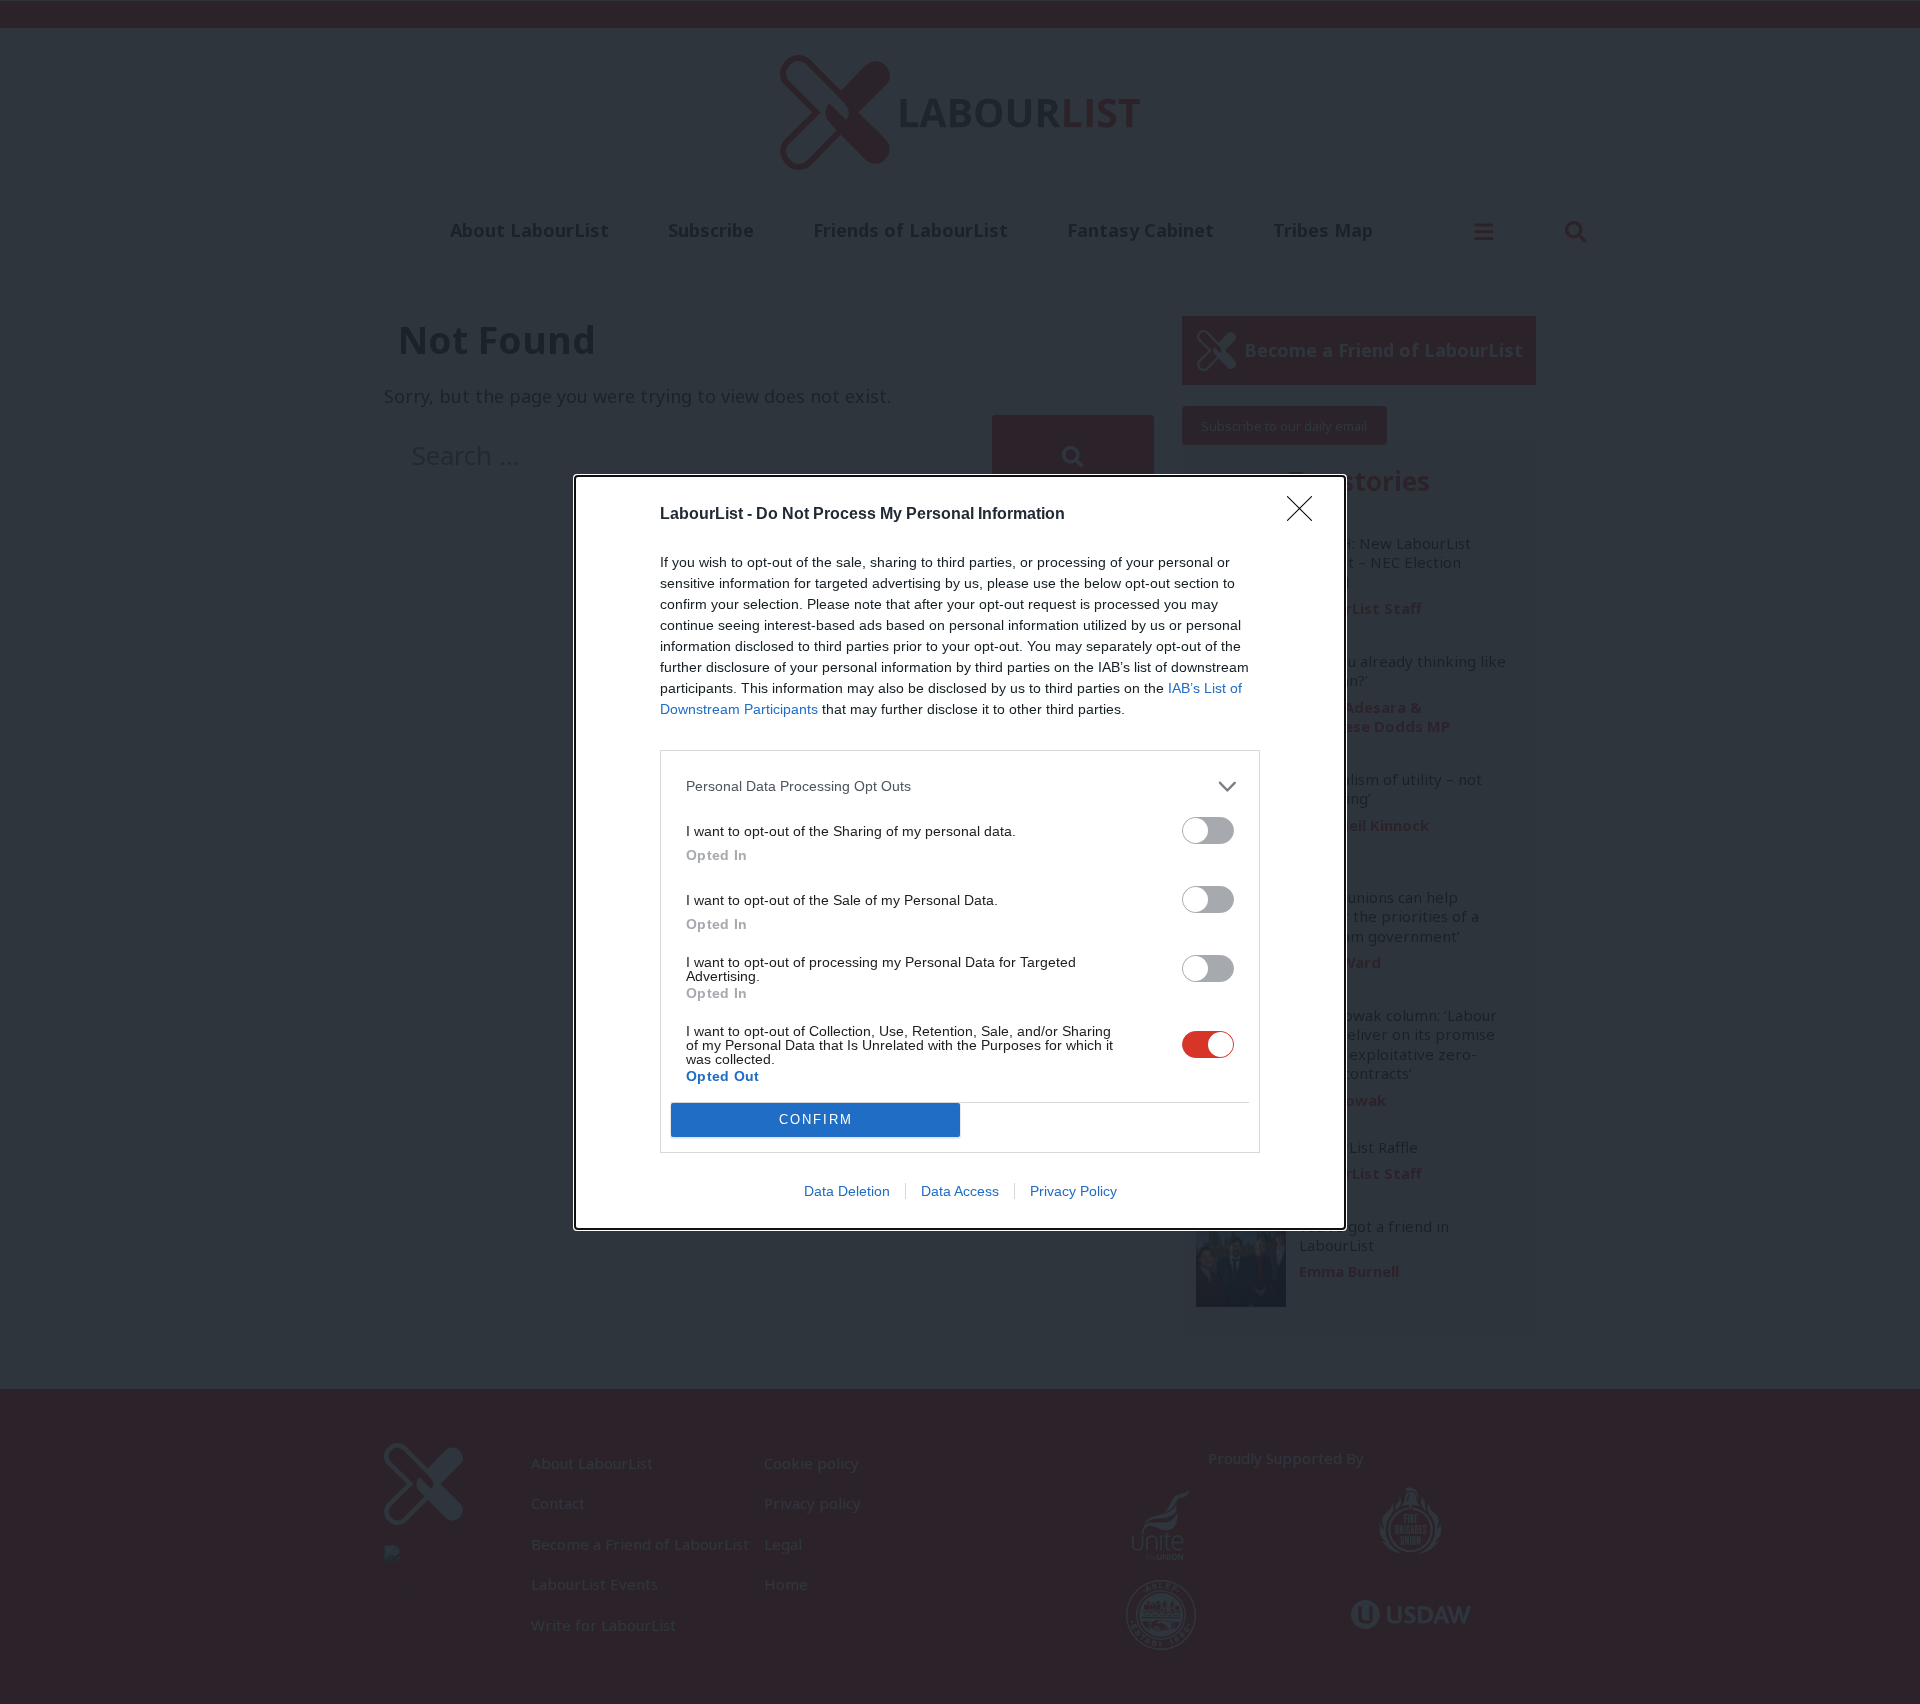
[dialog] (960, 852)
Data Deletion (847, 1191)
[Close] (1306, 515)
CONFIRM (816, 1119)
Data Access (960, 1191)
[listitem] (960, 786)
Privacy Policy (1073, 1191)
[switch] (1208, 830)
